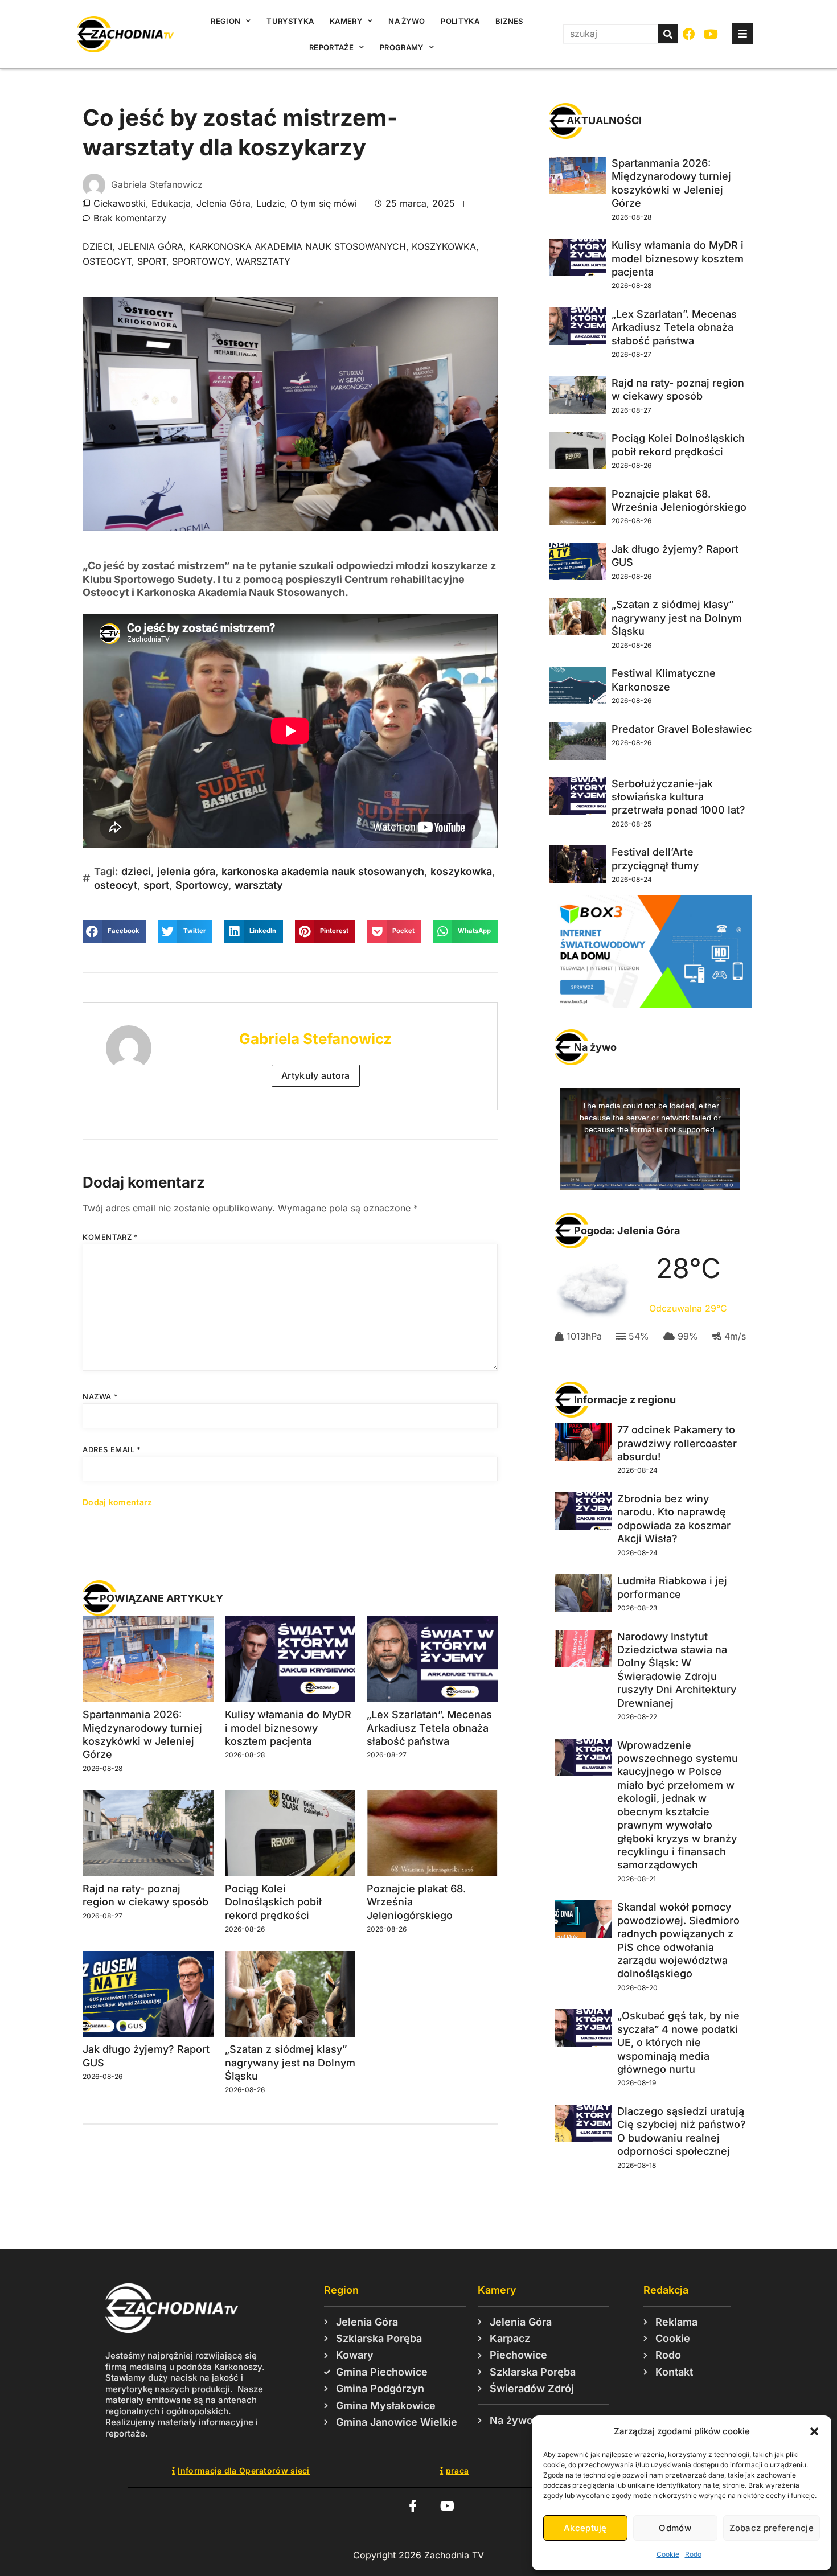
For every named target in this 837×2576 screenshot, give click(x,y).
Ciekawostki (120, 203)
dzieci (97, 246)
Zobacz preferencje (772, 2528)
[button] (814, 2431)
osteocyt (107, 261)
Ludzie (270, 203)
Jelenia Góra (223, 203)
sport (152, 261)
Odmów (675, 2528)
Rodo (693, 2554)
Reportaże (331, 47)
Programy (401, 47)
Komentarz (110, 1237)
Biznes (509, 21)
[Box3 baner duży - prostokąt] (650, 1005)
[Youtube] (711, 34)
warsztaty (263, 261)
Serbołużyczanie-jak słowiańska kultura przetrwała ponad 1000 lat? (678, 797)
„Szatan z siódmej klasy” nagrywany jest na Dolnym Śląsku (290, 2063)
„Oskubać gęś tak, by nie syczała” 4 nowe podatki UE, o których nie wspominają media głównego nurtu (678, 2042)
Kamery (346, 21)
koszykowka (444, 246)
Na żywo (407, 21)
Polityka (460, 21)
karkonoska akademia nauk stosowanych (298, 246)
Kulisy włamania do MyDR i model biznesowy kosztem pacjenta (288, 1728)
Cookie (668, 2554)
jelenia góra (151, 246)
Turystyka (290, 21)
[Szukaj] (668, 34)
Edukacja (171, 203)
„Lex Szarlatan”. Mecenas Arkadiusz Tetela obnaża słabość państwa (429, 1728)
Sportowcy (201, 261)
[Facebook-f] (413, 2506)
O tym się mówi (324, 203)
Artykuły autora (316, 1075)
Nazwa (100, 1396)
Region (225, 21)
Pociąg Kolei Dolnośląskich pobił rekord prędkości (273, 1902)
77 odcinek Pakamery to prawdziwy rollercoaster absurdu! (677, 1443)
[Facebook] (689, 34)
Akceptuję (585, 2528)
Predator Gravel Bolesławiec (682, 729)
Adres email (112, 1449)
